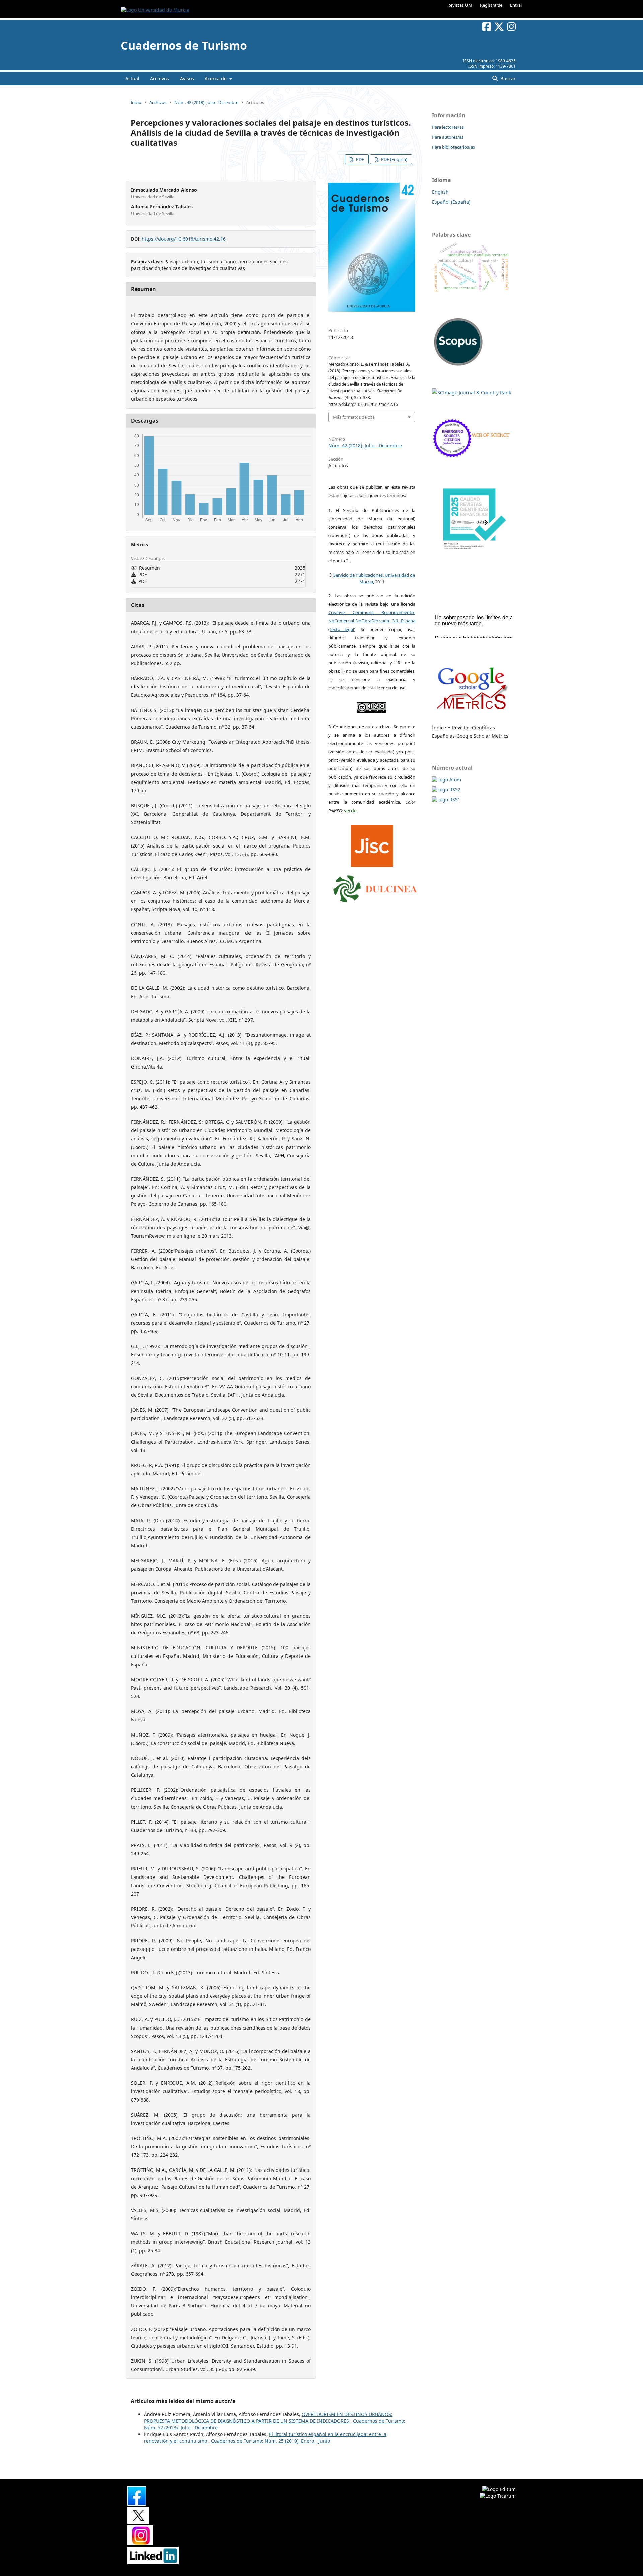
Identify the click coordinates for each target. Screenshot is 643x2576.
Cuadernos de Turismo (184, 45)
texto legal (342, 629)
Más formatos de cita (354, 417)
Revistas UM (460, 5)
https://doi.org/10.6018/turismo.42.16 (184, 239)
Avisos (187, 79)
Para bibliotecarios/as (453, 147)
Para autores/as (448, 137)
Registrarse (491, 5)
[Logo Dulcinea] (375, 887)
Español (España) (451, 202)
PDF (360, 159)
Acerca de (216, 79)
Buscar (507, 79)
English (440, 192)
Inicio (136, 102)
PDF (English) (394, 159)
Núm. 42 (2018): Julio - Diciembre (206, 102)
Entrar (516, 5)
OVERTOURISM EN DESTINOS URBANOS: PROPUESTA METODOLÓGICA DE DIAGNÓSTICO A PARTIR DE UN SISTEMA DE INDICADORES (268, 2417)
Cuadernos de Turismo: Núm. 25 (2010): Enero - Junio (270, 2441)
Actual (132, 79)
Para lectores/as (448, 127)
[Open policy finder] (372, 844)
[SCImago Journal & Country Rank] (472, 393)
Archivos (160, 79)
